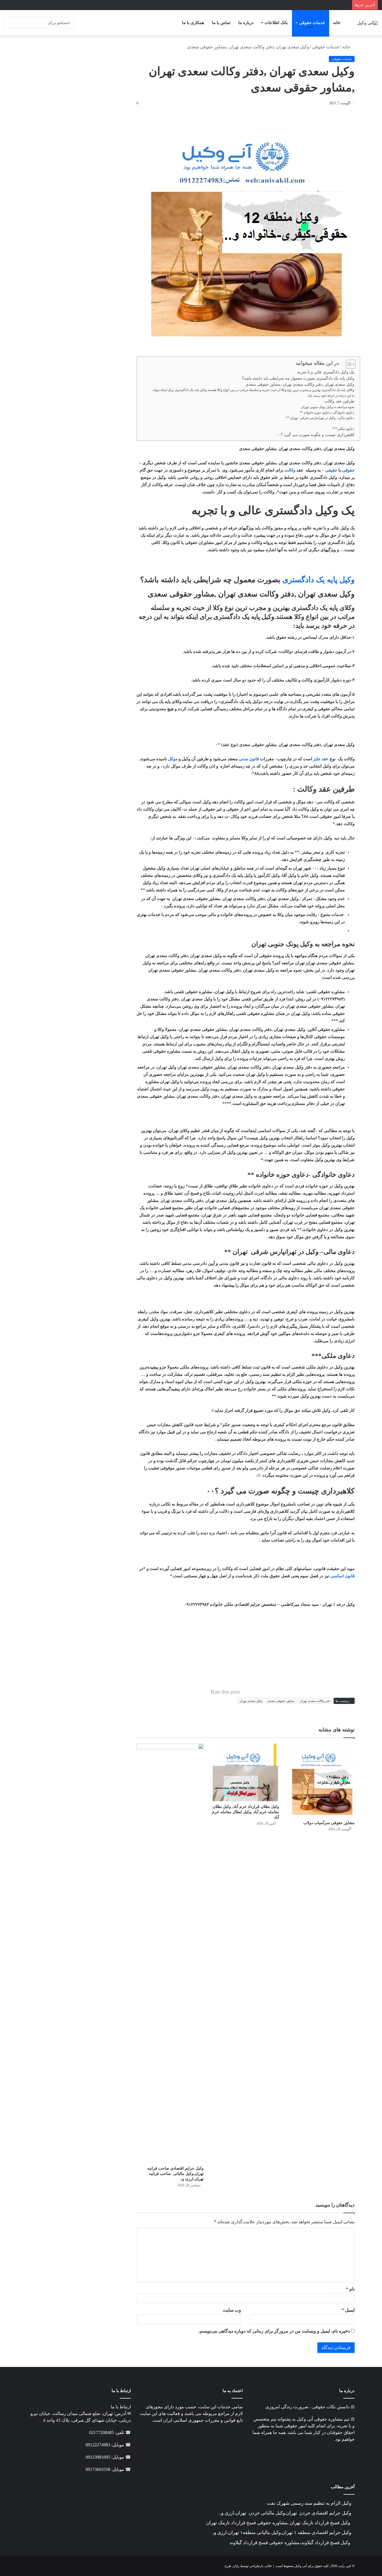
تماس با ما (221, 23)
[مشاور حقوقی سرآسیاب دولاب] (321, 1781)
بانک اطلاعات (276, 23)
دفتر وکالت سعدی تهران (315, 1701)
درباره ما (246, 23)
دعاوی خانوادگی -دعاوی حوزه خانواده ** (327, 413)
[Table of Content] (351, 364)
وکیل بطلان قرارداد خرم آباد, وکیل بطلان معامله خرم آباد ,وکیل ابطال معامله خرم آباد (246, 1812)
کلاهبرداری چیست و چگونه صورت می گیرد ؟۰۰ (315, 435)
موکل (173, 759)
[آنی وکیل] (367, 23)
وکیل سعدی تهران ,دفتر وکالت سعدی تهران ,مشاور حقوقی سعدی (300, 384)
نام (350, 2289)
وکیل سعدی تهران (251, 1701)
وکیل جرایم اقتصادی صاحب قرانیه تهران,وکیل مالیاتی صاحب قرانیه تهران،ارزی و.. (175, 2174)
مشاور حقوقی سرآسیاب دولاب (329, 1823)
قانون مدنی (249, 759)
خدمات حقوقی (312, 23)
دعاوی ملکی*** (343, 429)
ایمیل (348, 2310)
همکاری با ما (193, 23)
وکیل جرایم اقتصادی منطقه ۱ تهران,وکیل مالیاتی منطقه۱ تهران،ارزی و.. (281, 2533)
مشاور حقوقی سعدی (281, 1701)
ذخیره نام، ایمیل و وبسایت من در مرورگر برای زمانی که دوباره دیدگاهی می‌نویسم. (274, 2331)
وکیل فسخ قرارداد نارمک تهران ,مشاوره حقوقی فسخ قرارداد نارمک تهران (279, 2523)
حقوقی (348, 470)
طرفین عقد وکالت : (338, 401)
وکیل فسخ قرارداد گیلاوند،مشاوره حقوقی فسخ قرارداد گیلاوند (290, 2543)
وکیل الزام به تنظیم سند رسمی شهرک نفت (309, 2503)
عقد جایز (321, 759)
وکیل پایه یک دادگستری (319, 580)
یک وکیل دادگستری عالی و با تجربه (326, 372)
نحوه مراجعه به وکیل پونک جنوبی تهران (328, 407)
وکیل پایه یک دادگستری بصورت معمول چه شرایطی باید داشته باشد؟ (298, 378)
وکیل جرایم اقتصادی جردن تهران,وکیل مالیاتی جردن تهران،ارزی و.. (285, 2513)
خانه (337, 23)
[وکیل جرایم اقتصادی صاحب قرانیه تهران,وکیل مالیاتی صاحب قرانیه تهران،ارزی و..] (170, 1953)
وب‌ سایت (232, 2310)
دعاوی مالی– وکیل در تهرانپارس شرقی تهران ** (320, 418)
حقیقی (331, 470)
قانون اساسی (342, 1576)
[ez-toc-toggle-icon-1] (348, 364)
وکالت (290, 470)
